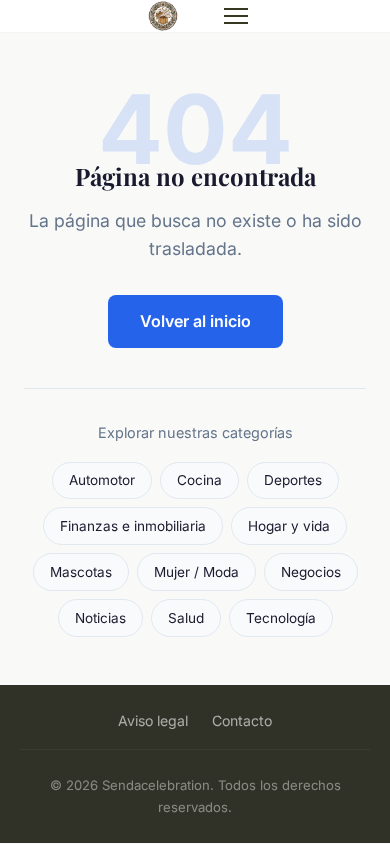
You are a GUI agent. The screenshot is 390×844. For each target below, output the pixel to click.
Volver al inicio (195, 321)
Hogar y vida (289, 526)
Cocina (199, 480)
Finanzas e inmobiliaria (133, 526)
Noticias (100, 618)
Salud (186, 618)
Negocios (311, 572)
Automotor (102, 480)
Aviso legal (153, 720)
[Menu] (236, 16)
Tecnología (281, 618)
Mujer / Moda (196, 572)
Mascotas (81, 572)
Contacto (242, 720)
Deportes (293, 480)
